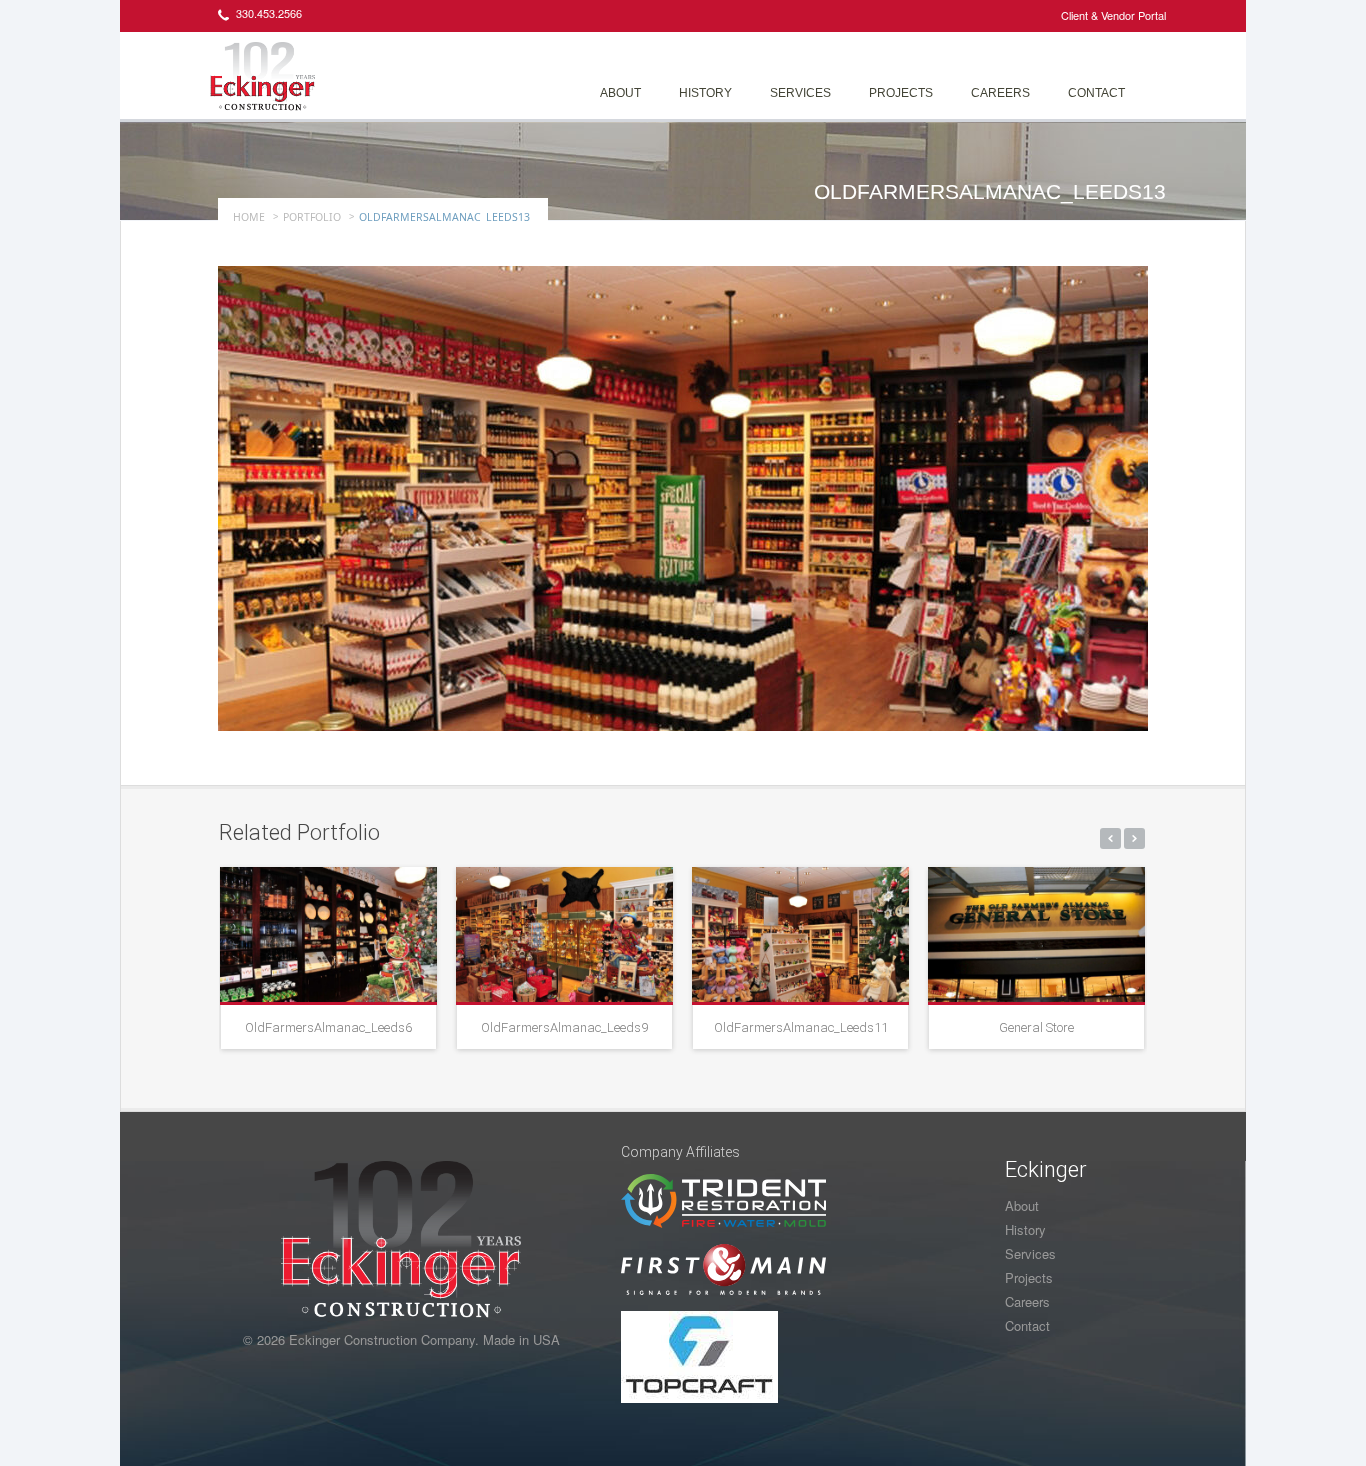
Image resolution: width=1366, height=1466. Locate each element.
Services (800, 93)
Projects (901, 93)
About (620, 93)
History (705, 93)
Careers (1000, 93)
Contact (1096, 93)
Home (249, 217)
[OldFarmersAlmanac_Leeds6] (328, 934)
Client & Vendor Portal (1113, 15)
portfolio (312, 217)
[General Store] (1036, 934)
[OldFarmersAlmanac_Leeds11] (800, 934)
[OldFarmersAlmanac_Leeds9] (564, 934)
